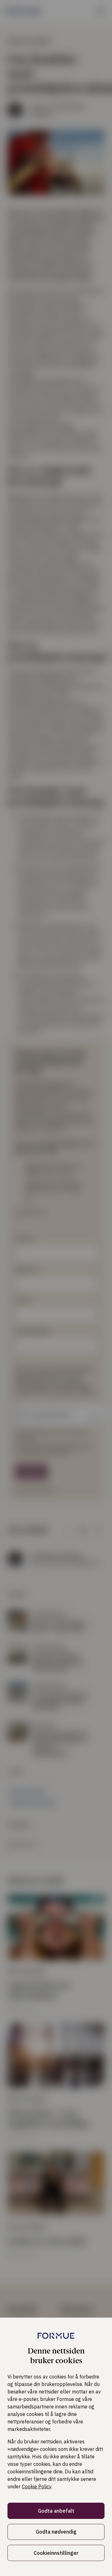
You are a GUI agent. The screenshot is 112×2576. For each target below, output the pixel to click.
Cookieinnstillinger (56, 2553)
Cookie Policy (37, 2486)
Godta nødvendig (56, 2532)
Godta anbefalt (56, 2511)
